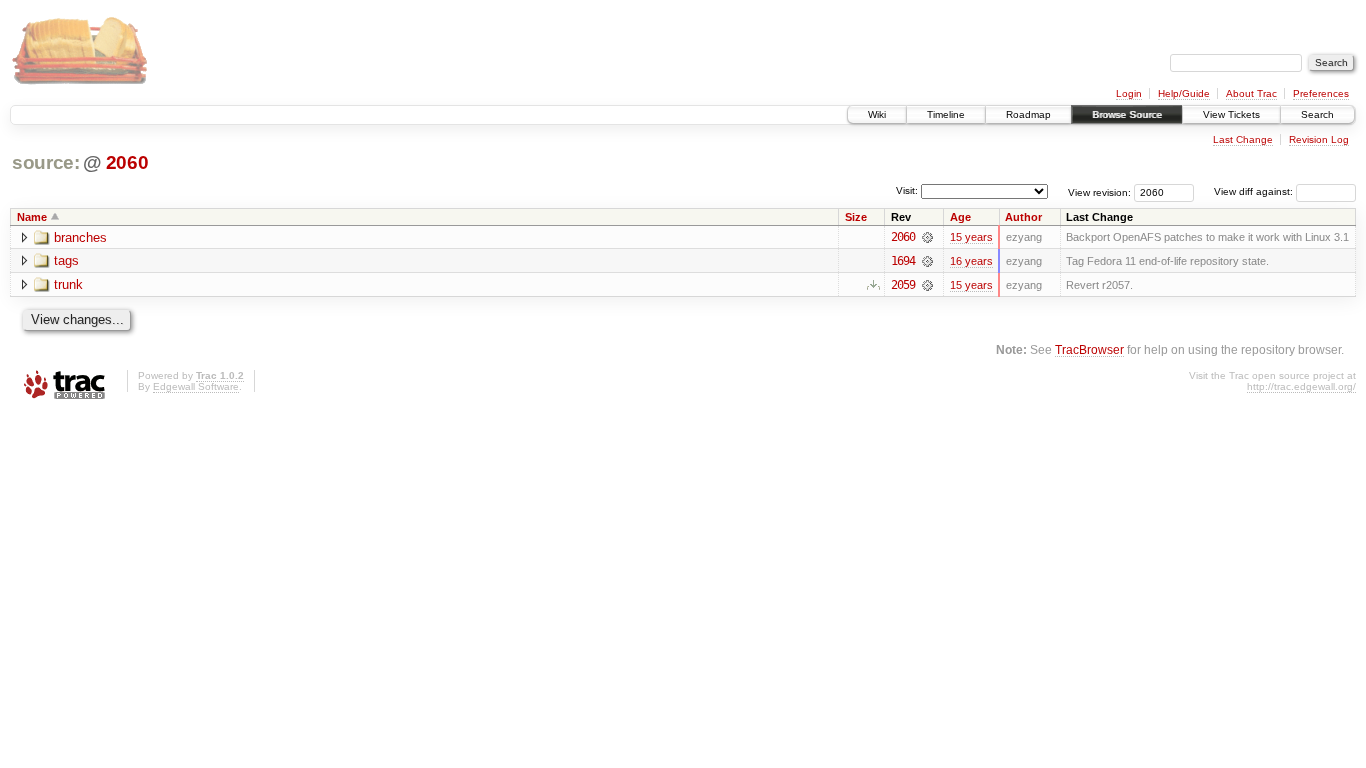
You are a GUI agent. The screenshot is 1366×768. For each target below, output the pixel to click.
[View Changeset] (927, 237)
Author (1023, 217)
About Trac (1251, 93)
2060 (127, 162)
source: (46, 162)
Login (1129, 93)
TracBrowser (1089, 349)
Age (960, 217)
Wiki (877, 114)
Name (32, 217)
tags (66, 260)
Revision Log (1319, 139)
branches (80, 237)
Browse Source (1127, 114)
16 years (971, 261)
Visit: (907, 190)
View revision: (1099, 191)
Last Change (1243, 139)
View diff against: (1255, 191)
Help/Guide (1184, 93)
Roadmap (1028, 114)
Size (856, 217)
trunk (68, 284)
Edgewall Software (196, 386)
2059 (903, 285)
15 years (971, 237)
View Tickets (1231, 114)
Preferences (1321, 93)
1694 (903, 261)
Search (1317, 114)
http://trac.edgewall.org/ (1301, 386)
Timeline (946, 114)
